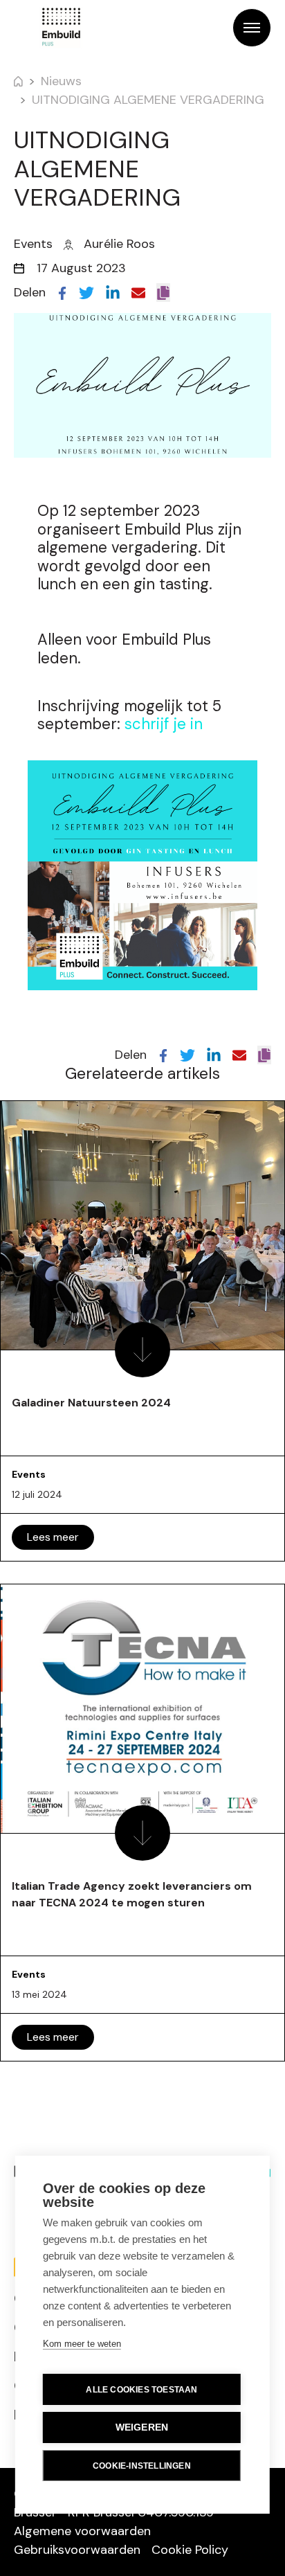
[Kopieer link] (163, 293)
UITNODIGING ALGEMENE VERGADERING (148, 100)
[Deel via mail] (138, 292)
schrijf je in (164, 724)
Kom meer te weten (82, 2344)
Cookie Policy (190, 2550)
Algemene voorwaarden (82, 2531)
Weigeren (142, 2427)
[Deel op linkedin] (113, 292)
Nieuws (61, 81)
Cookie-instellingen (142, 2466)
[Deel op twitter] (86, 292)
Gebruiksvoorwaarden (77, 2550)
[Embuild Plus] (61, 28)
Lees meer (53, 1537)
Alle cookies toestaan (141, 2390)
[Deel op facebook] (62, 292)
